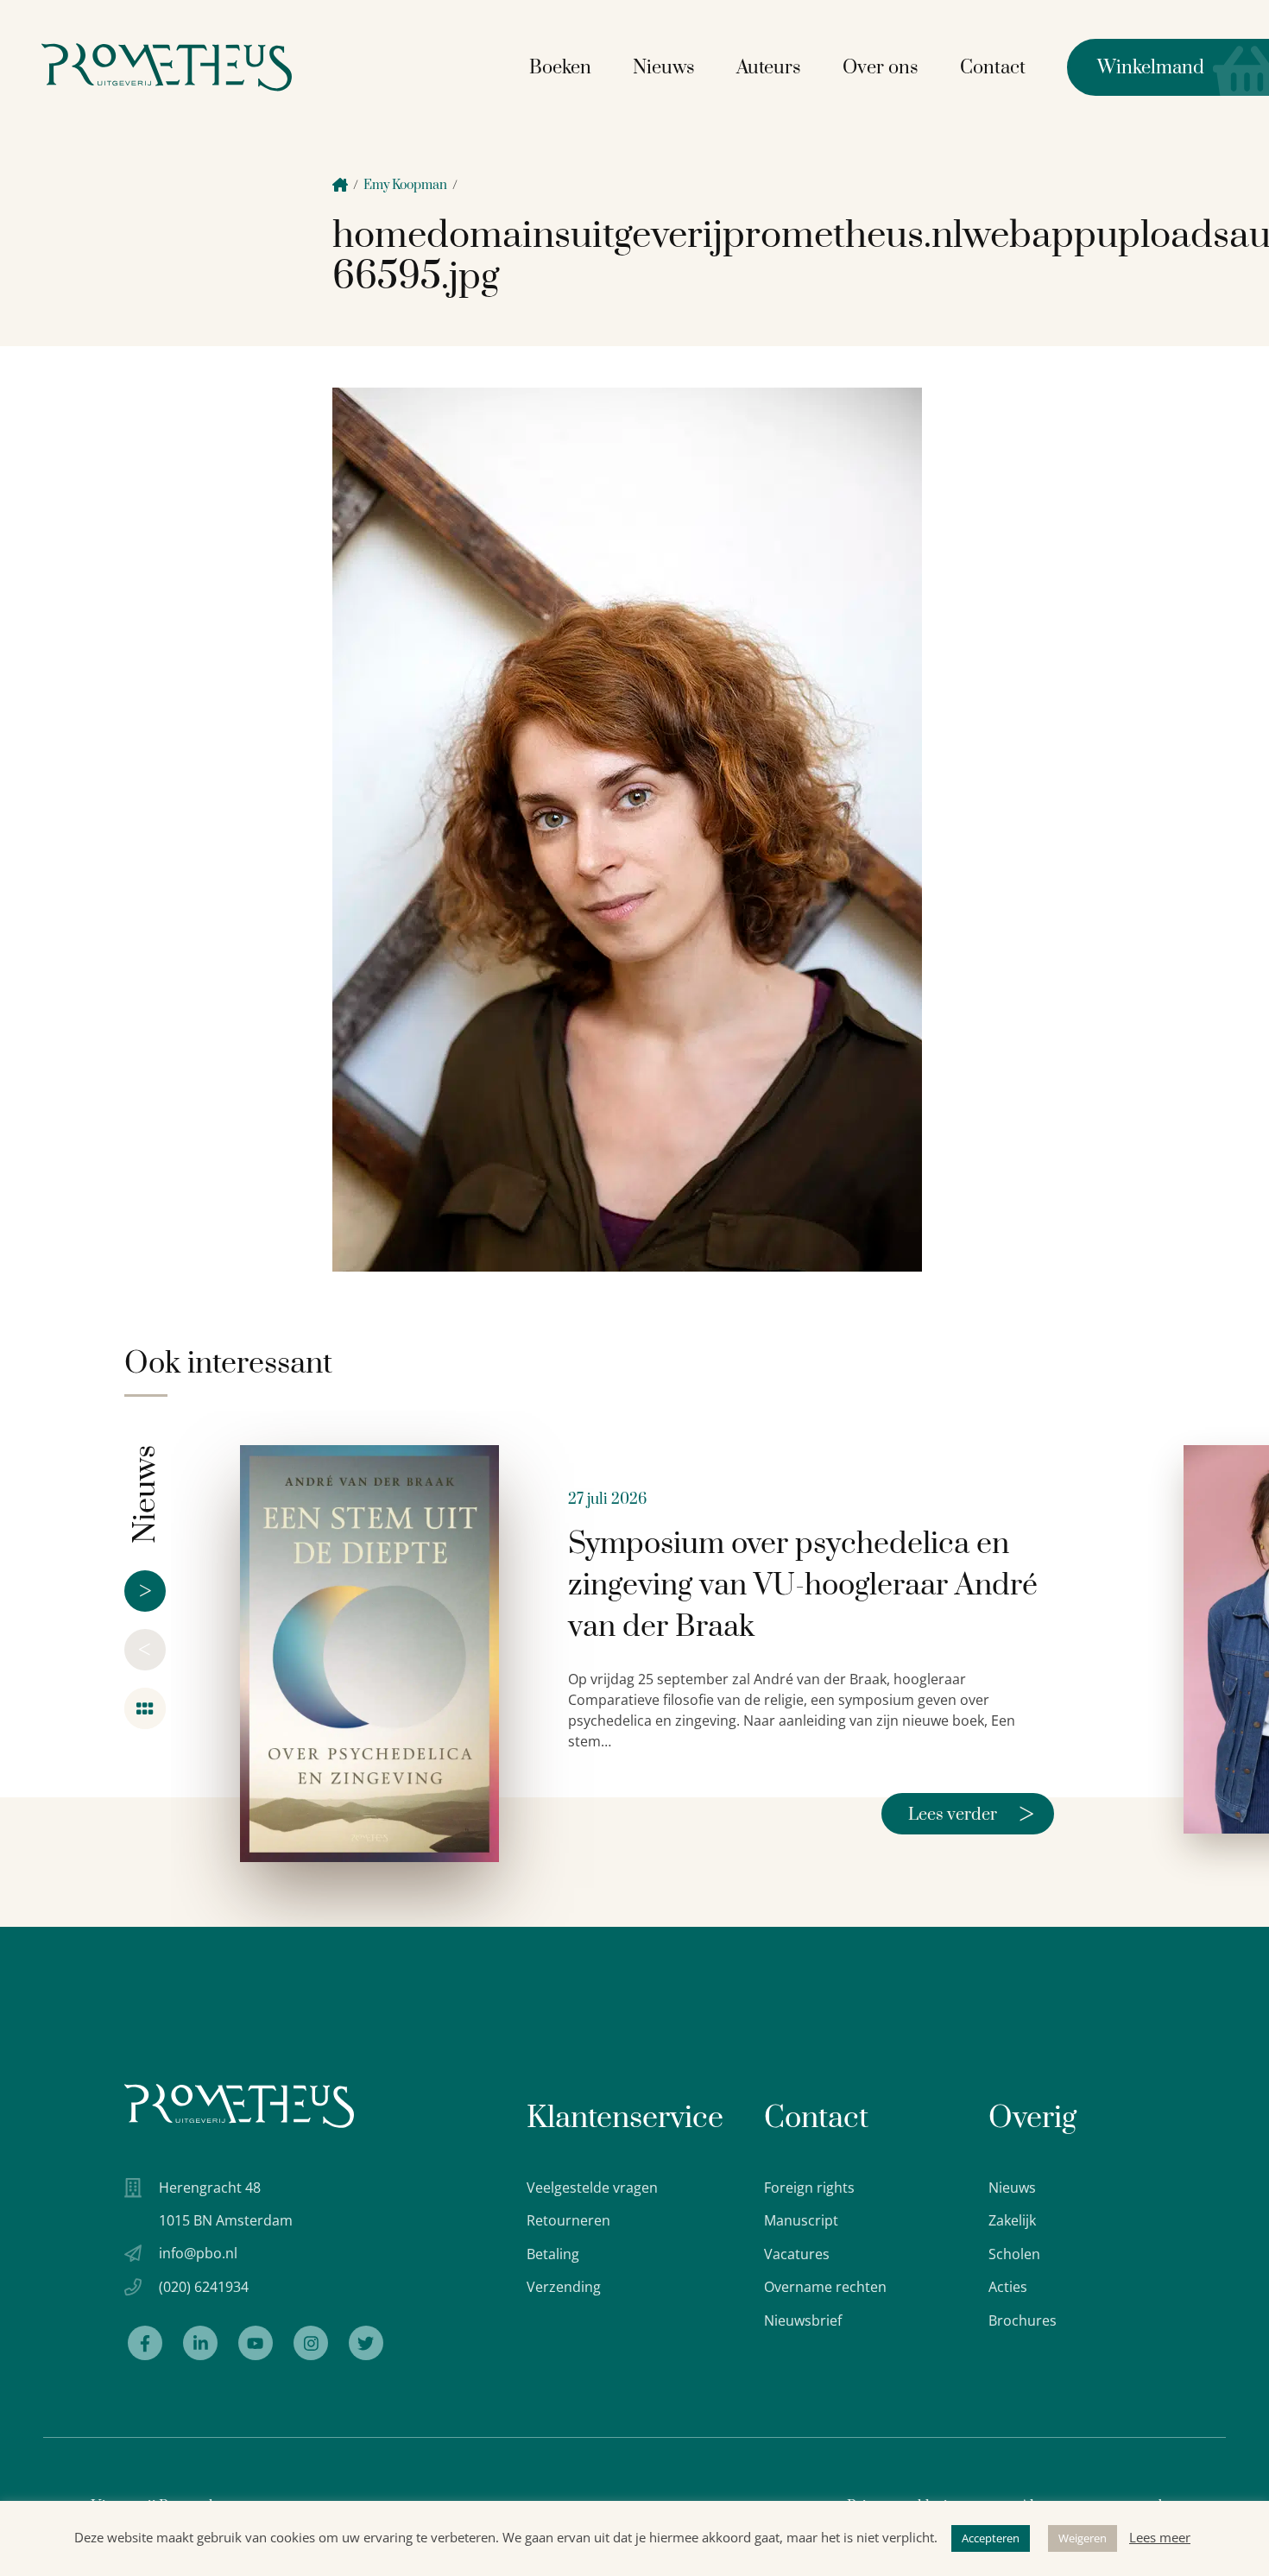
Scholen (1014, 2254)
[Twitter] (366, 2343)
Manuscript (801, 2220)
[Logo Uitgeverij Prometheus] (167, 67)
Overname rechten (825, 2287)
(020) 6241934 (204, 2287)
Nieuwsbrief (803, 2320)
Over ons (881, 68)
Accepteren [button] (991, 2538)
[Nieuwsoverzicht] (145, 1708)
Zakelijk (1012, 2220)
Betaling (553, 2254)
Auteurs (769, 68)
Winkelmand (1136, 68)
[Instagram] (311, 2343)
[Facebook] (145, 2343)
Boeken (560, 68)
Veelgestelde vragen (592, 2188)
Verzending (564, 2287)
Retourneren (568, 2220)
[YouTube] (256, 2343)
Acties (1008, 2287)
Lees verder (971, 1814)
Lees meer (1160, 2537)
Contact (993, 68)
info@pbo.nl (198, 2253)
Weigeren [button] (1083, 2538)
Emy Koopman (405, 185)
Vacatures (797, 2254)
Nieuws (664, 68)
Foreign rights (809, 2188)
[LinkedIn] (200, 2343)
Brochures (1023, 2320)
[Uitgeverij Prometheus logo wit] (239, 2106)
